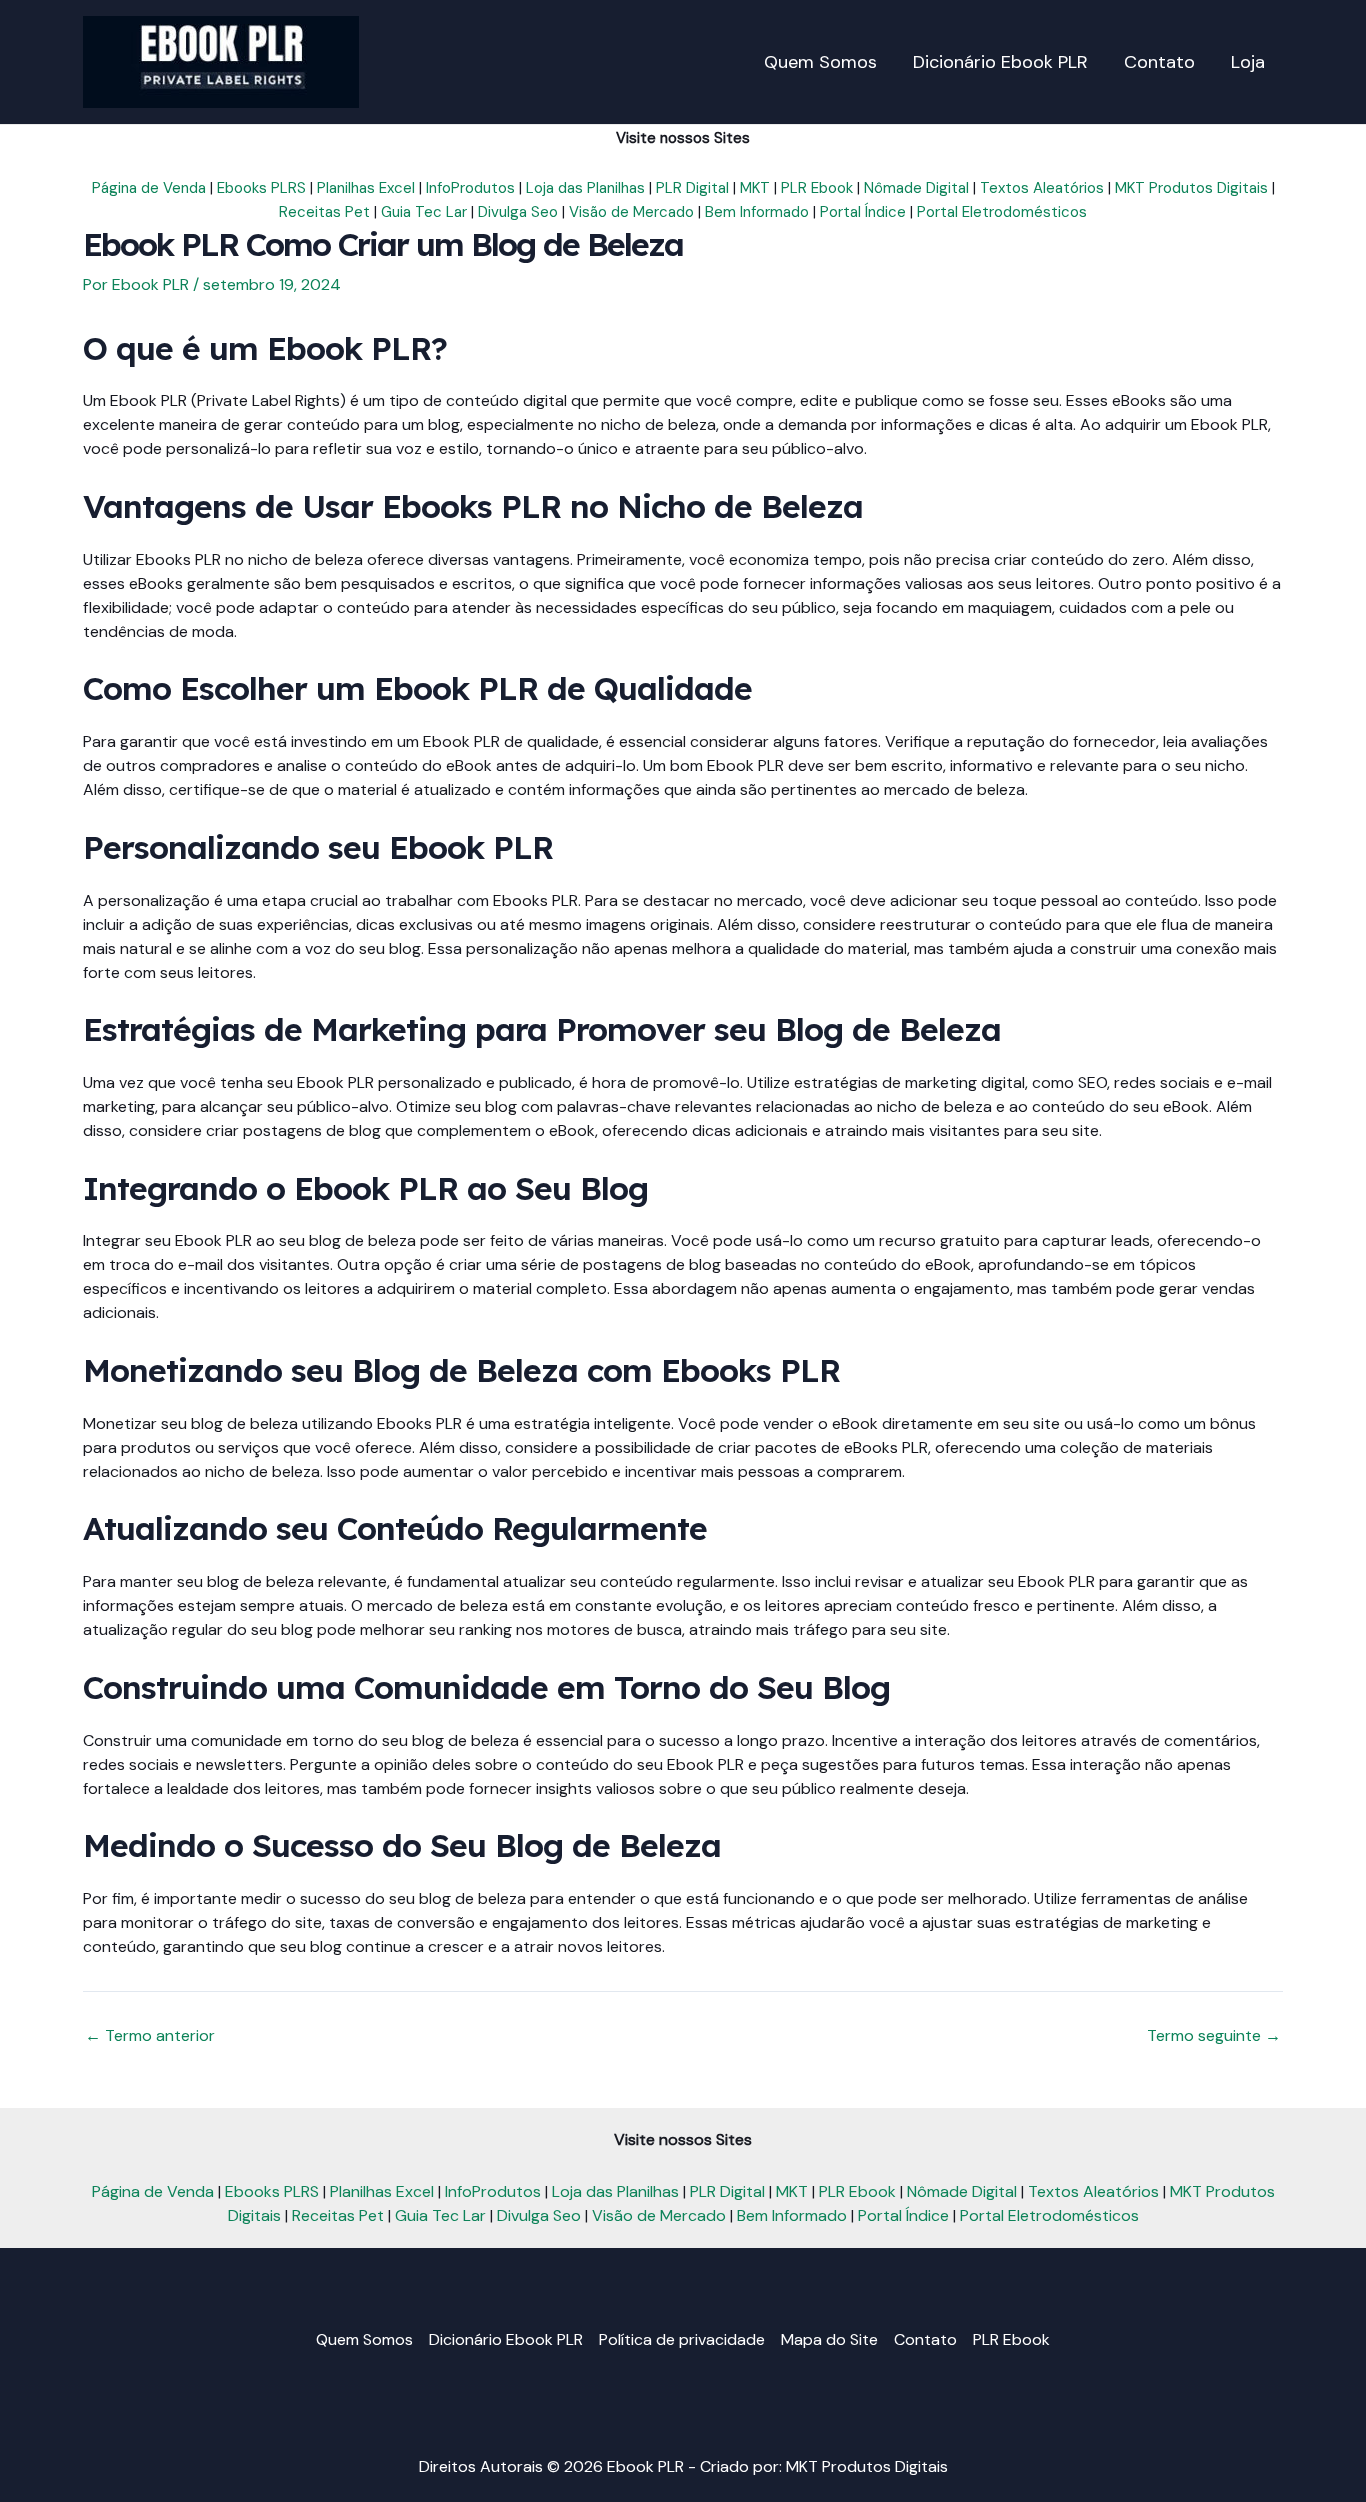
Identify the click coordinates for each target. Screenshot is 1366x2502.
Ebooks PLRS (261, 188)
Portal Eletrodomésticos (1002, 212)
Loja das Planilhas (585, 188)
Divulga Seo (518, 212)
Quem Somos (364, 2339)
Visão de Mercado (631, 212)
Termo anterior (150, 2036)
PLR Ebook (817, 188)
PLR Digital (692, 188)
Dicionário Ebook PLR (506, 2339)
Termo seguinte (1214, 2036)
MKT (755, 188)
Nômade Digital (916, 188)
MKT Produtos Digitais (1191, 188)
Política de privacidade (682, 2339)
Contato (925, 2339)
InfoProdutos (470, 188)
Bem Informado (757, 212)
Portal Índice (863, 212)
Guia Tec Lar (424, 212)
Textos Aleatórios (1042, 188)
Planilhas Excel (366, 188)
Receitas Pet (324, 212)
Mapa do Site (829, 2339)
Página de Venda (149, 188)
